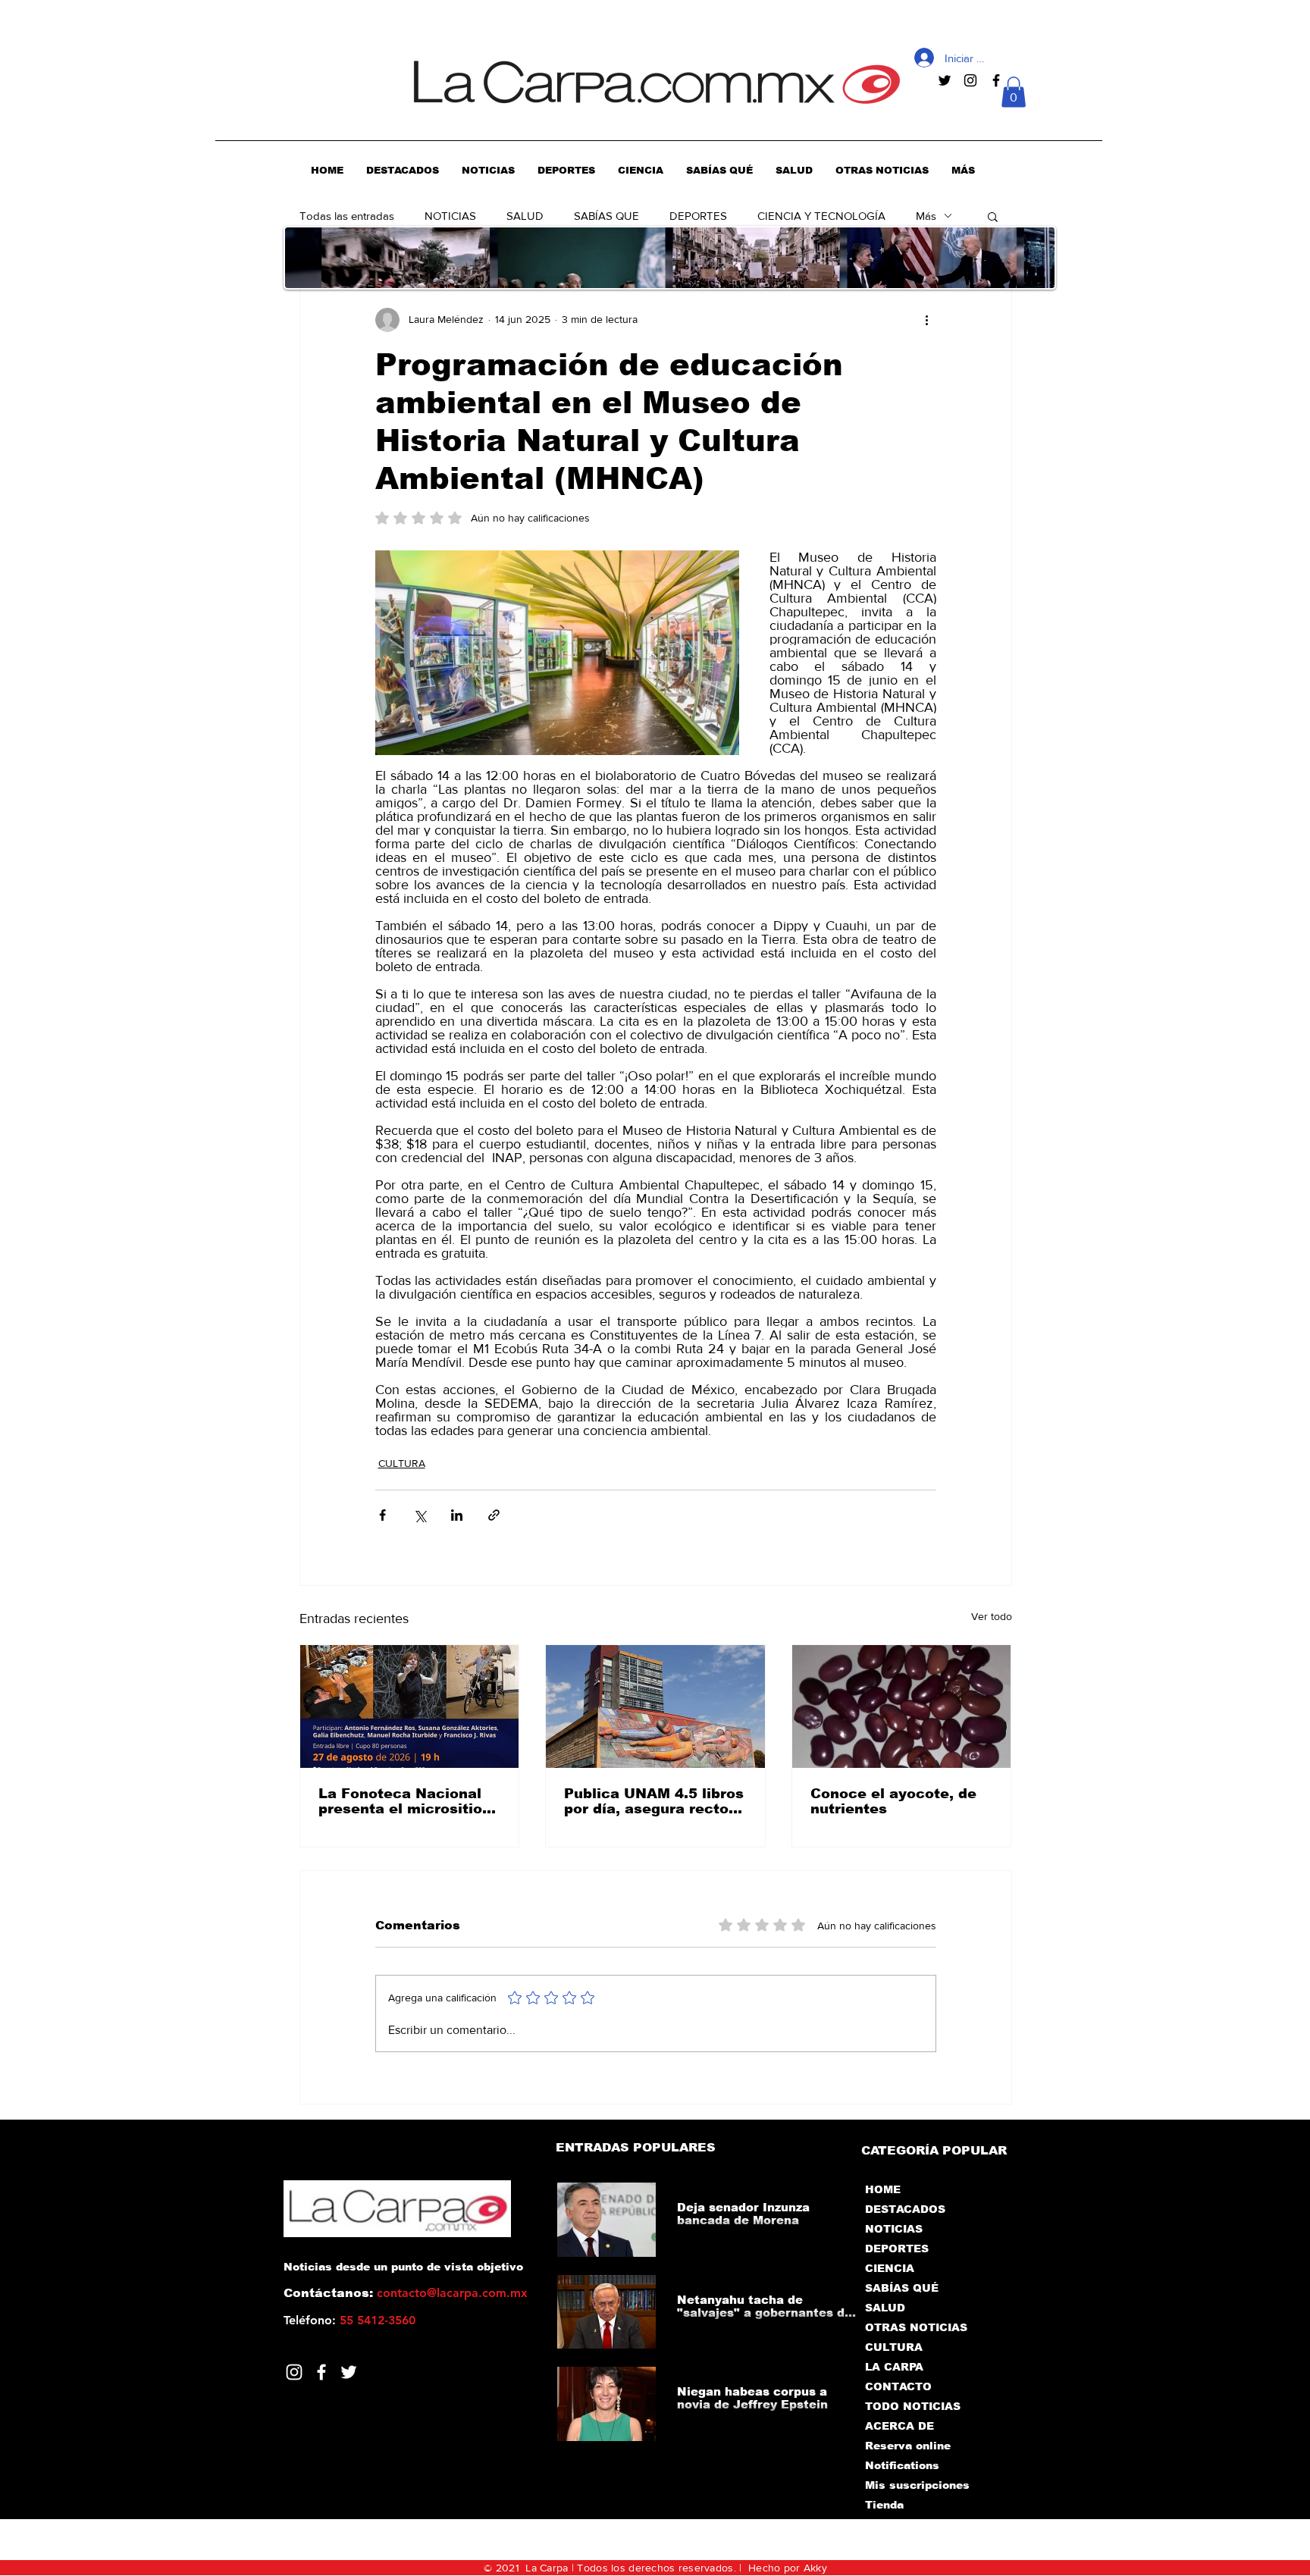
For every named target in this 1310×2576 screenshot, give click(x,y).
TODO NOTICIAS (913, 2406)
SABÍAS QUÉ (902, 2288)
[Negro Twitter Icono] (945, 80)
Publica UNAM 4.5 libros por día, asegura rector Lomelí (654, 1801)
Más (926, 216)
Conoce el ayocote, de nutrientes (893, 1801)
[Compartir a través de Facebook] (382, 1515)
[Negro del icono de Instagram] (970, 80)
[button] (1014, 92)
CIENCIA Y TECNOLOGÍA (821, 216)
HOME (883, 2189)
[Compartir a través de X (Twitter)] (420, 1515)
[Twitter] (349, 2372)
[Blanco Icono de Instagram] (294, 2372)
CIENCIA (890, 2268)
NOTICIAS (450, 216)
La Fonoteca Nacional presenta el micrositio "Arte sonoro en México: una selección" (408, 1801)
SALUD (525, 216)
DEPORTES (698, 216)
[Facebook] (321, 2372)
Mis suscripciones (916, 2485)
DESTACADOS (905, 2209)
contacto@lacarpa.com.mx (452, 2293)
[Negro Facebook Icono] (996, 80)
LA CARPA (894, 2367)
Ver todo (992, 1616)
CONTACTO (898, 2386)
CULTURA (402, 1463)
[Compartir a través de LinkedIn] (457, 1515)
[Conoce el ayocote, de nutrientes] (902, 1706)
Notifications (902, 2465)
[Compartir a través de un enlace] (494, 1515)
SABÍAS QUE (606, 216)
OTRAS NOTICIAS (916, 2327)
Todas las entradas (347, 216)
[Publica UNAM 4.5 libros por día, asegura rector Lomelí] (655, 1706)
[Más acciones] (927, 320)
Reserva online (908, 2446)
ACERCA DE (899, 2426)
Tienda (884, 2505)
